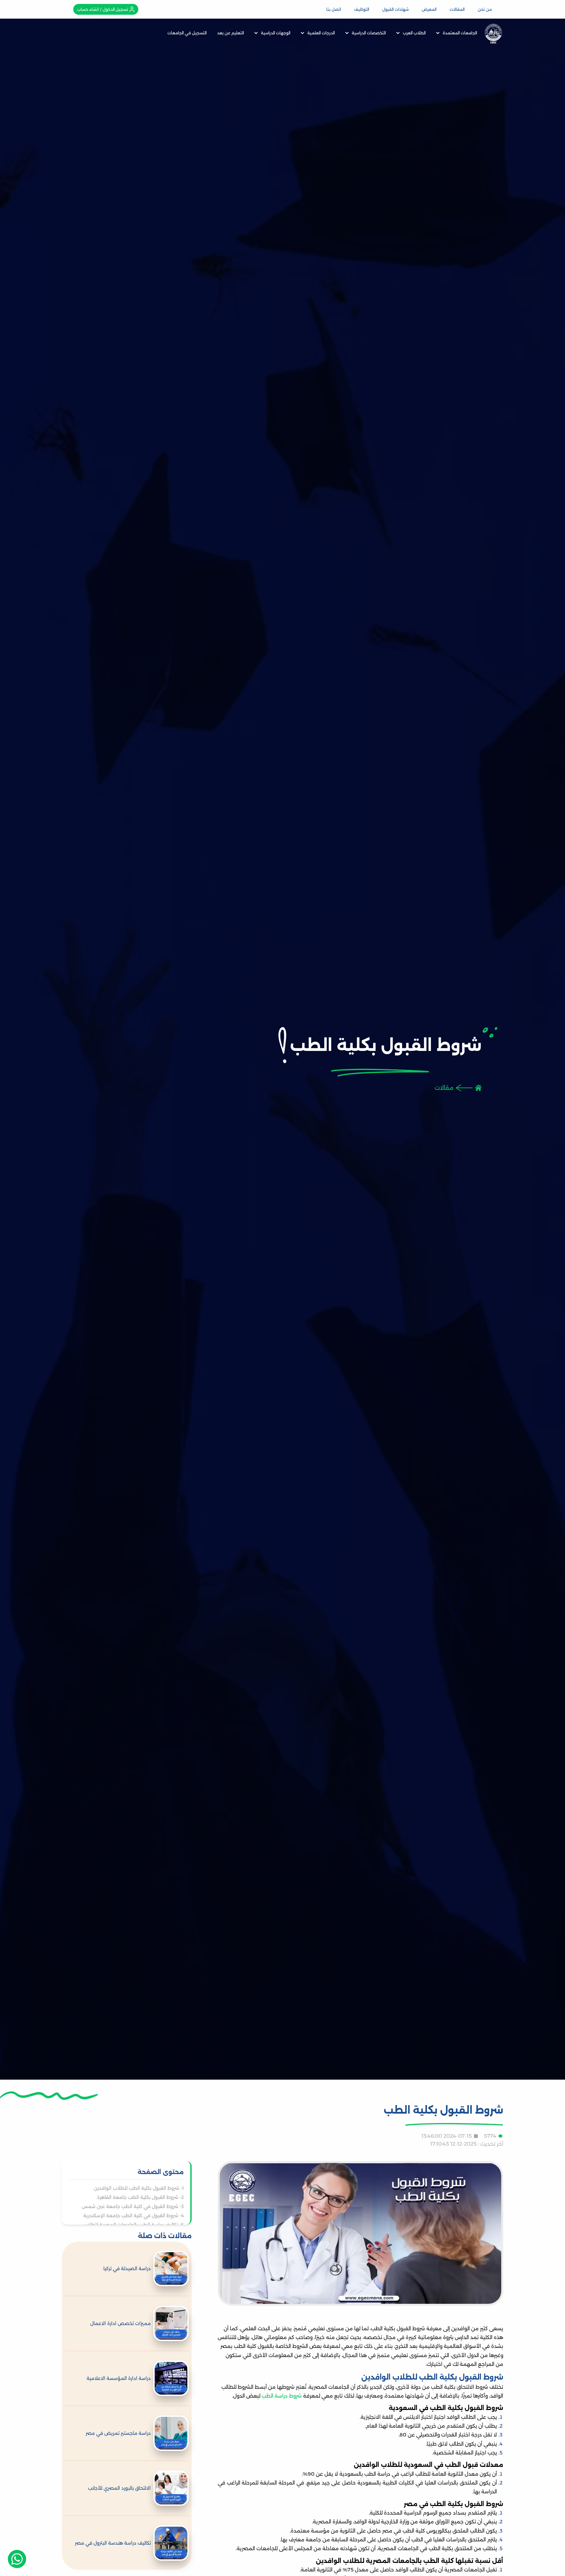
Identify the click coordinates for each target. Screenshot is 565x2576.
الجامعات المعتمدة (460, 33)
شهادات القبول (395, 9)
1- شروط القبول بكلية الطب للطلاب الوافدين (139, 2188)
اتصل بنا (334, 9)
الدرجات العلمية (321, 33)
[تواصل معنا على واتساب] (17, 2559)
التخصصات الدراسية (369, 33)
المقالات (457, 9)
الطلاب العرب (414, 33)
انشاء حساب (88, 9)
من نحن (485, 9)
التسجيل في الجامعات (187, 33)
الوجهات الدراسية (276, 33)
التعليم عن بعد (231, 33)
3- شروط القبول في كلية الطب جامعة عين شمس (133, 2206)
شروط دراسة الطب (282, 2396)
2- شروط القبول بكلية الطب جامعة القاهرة (140, 2197)
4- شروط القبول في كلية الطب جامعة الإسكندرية (134, 2216)
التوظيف (362, 9)
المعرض (429, 9)
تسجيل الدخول (115, 9)
